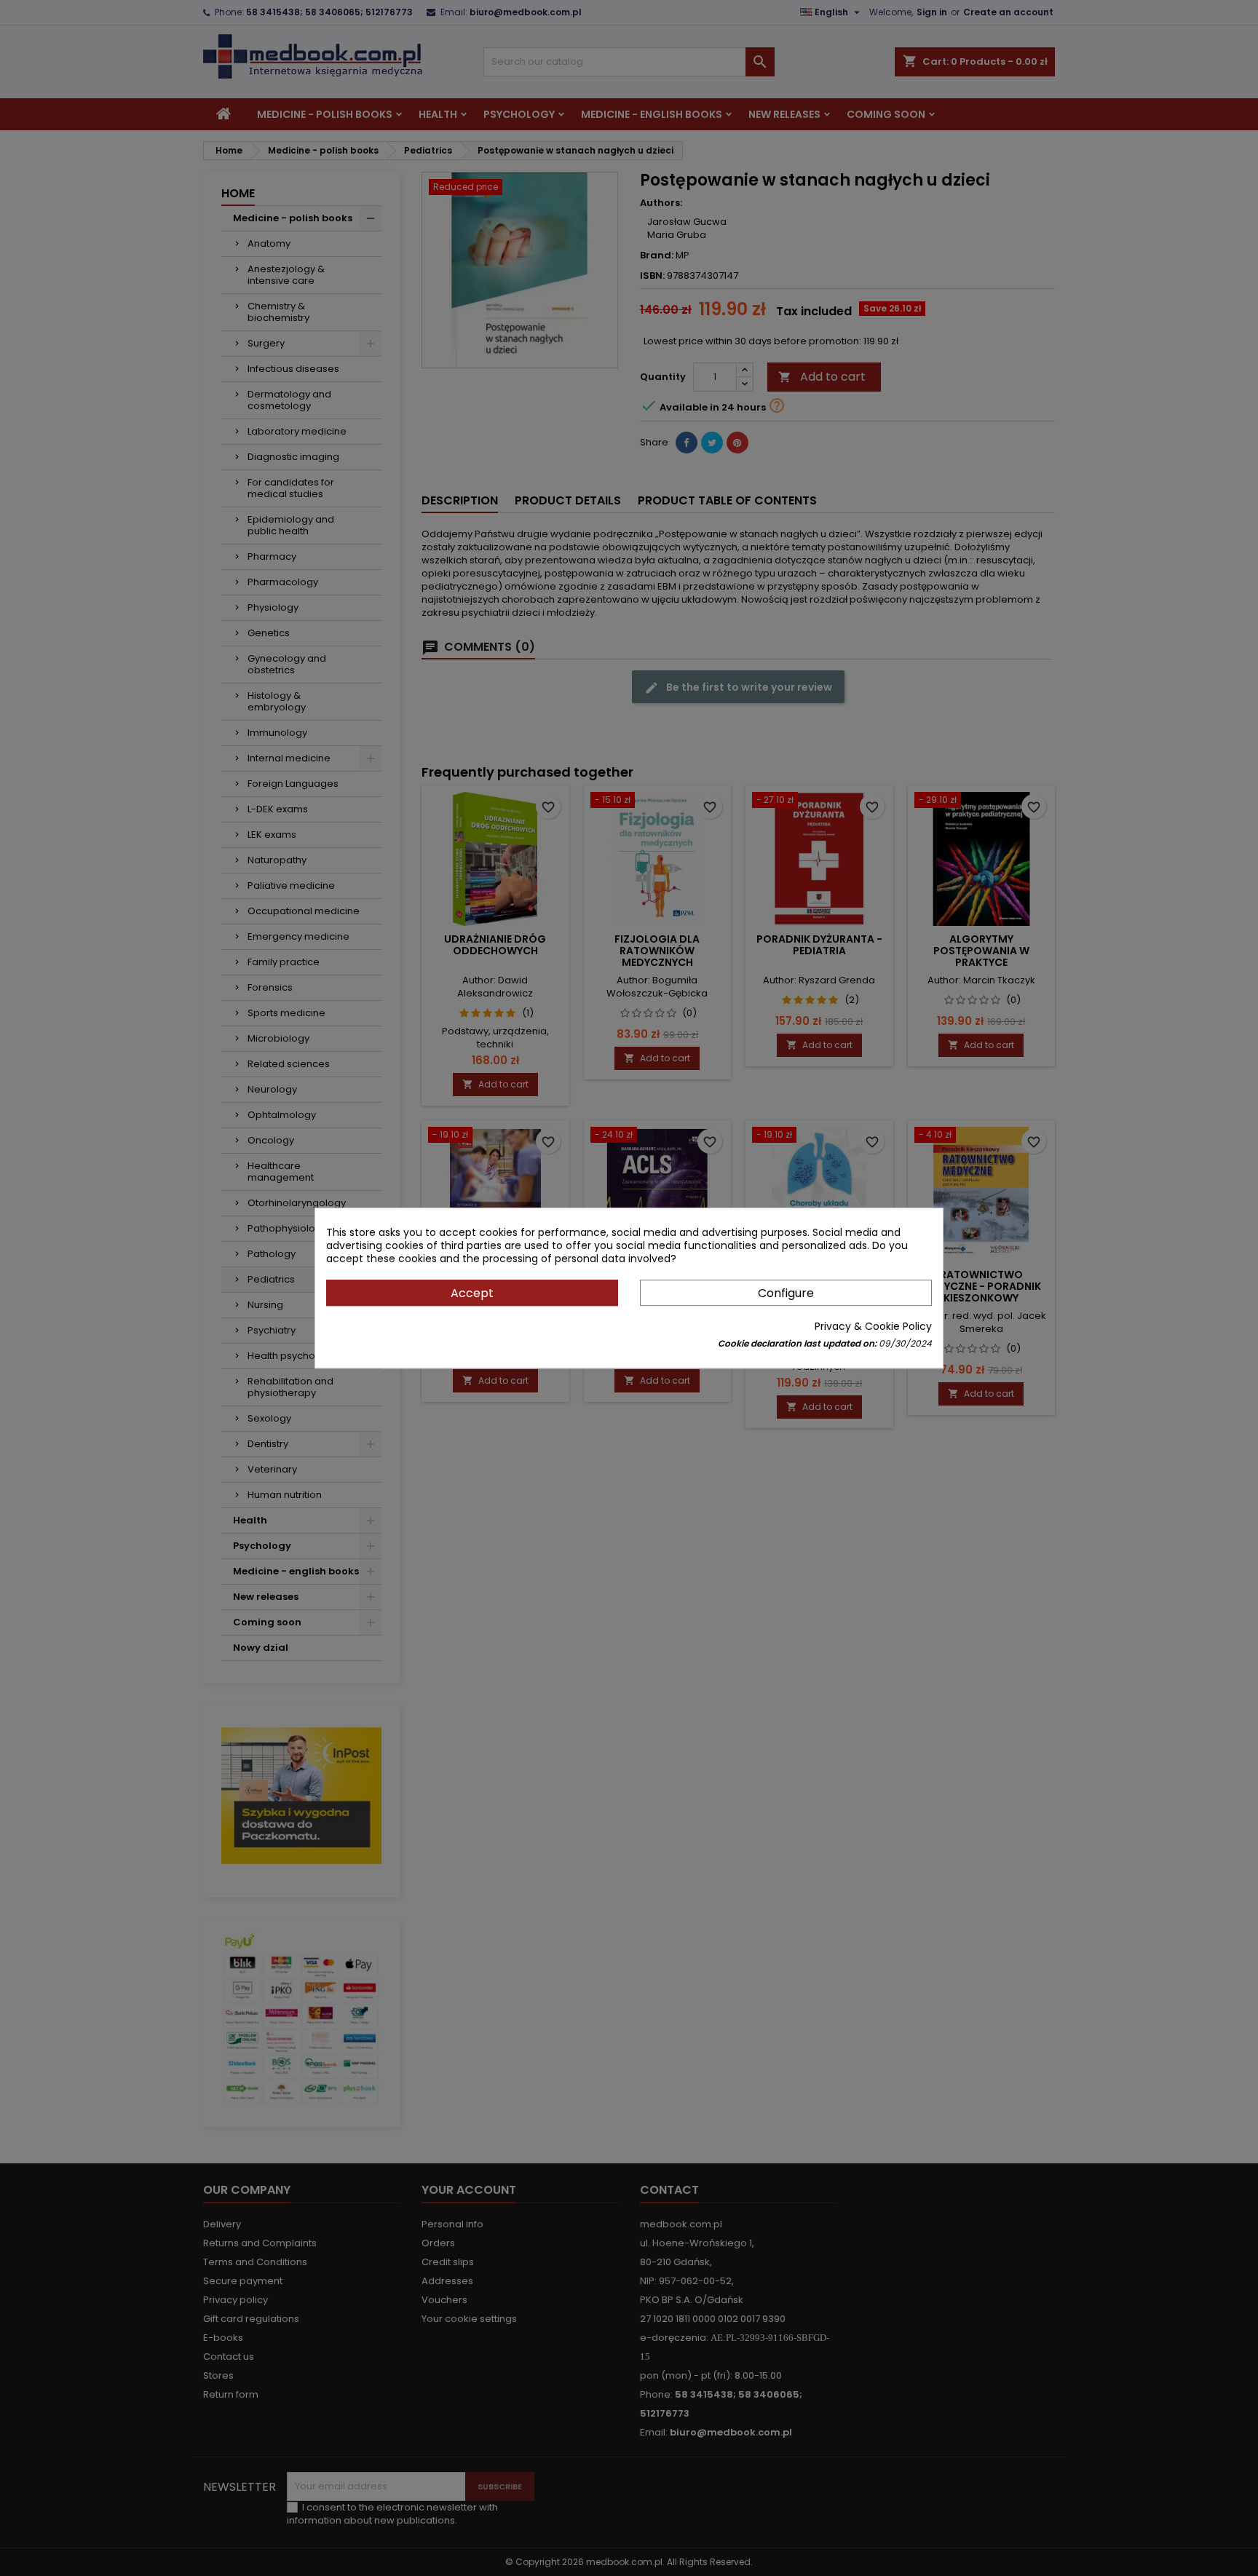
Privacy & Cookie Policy (873, 1326)
